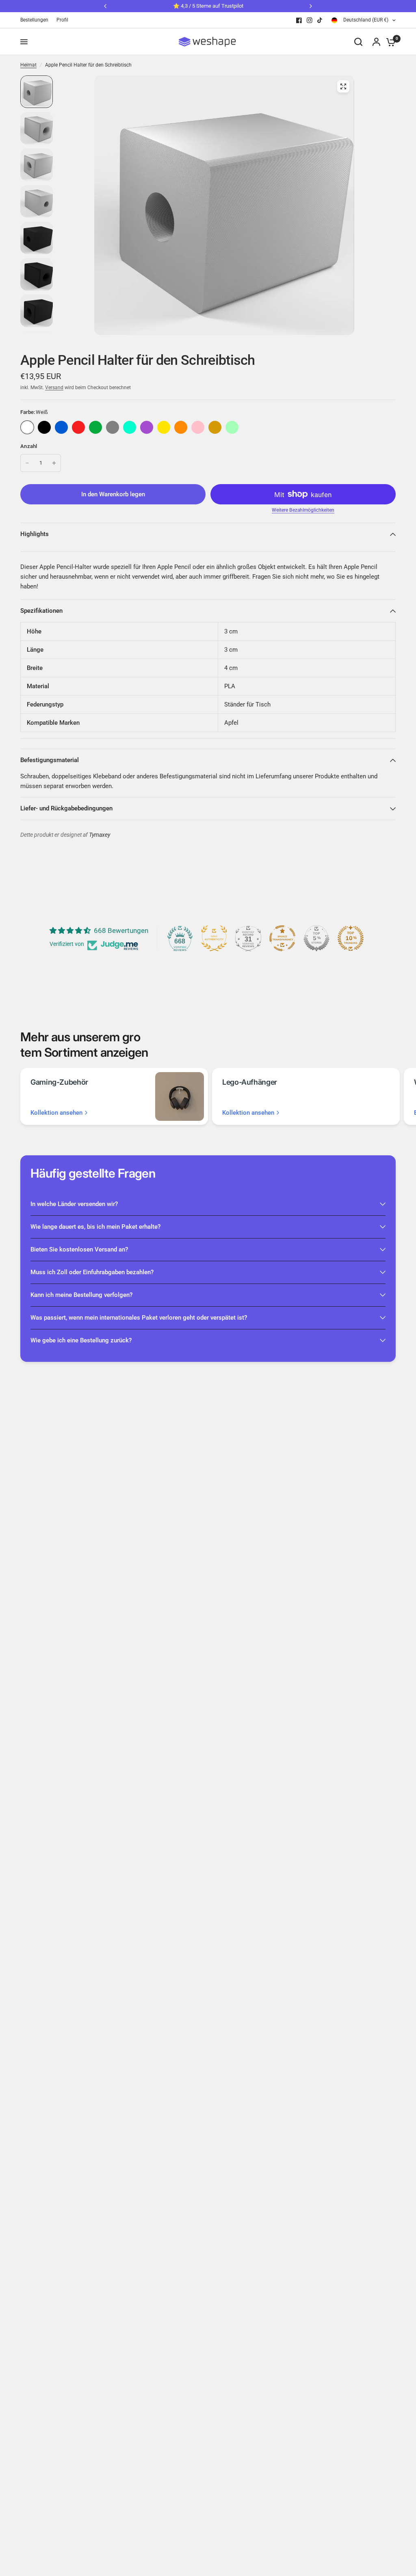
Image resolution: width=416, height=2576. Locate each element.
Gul (164, 427)
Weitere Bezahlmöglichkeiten (303, 510)
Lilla (147, 427)
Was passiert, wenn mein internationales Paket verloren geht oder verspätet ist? (139, 1318)
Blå (61, 427)
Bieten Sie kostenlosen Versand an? (79, 1249)
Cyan (130, 427)
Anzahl (29, 446)
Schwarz (44, 427)
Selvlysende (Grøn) (232, 427)
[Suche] (358, 42)
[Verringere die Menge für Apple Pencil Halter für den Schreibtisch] (27, 463)
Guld (215, 427)
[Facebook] (299, 20)
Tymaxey (100, 835)
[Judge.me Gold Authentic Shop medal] (214, 938)
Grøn (95, 427)
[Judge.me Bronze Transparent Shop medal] (282, 938)
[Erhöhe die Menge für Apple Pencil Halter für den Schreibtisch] (54, 463)
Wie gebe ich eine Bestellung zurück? (81, 1340)
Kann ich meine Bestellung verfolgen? (81, 1295)
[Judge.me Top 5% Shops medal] (316, 938)
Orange (181, 427)
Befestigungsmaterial (50, 760)
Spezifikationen (41, 611)
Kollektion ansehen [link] (56, 1113)
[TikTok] (320, 20)
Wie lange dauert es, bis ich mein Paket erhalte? (95, 1227)
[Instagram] (310, 20)
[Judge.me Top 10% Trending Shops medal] (351, 938)
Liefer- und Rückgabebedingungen (66, 808)
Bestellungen (34, 20)
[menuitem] (36, 20)
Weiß (27, 427)
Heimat (28, 65)
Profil (62, 20)
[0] (389, 42)
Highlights (35, 534)
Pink (198, 427)
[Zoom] (343, 86)
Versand (54, 388)
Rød (78, 427)
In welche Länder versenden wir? (74, 1204)
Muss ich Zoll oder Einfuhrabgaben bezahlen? (92, 1272)
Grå (113, 427)
